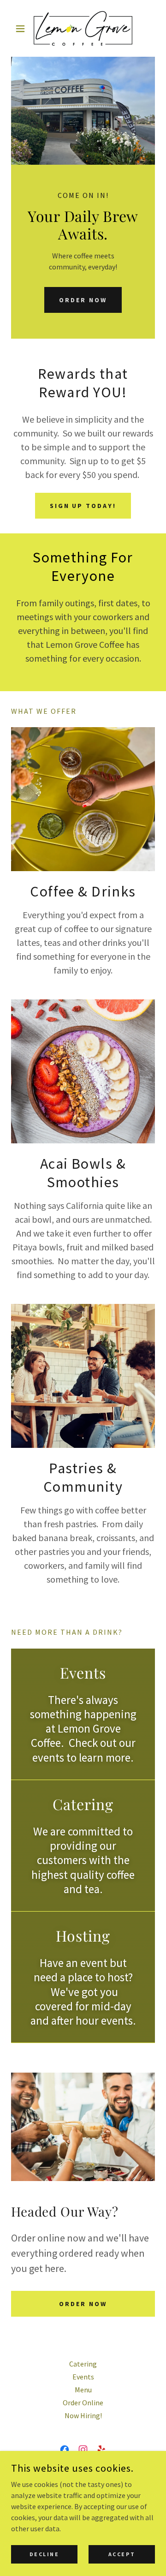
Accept (122, 2554)
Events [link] (83, 2377)
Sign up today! (83, 506)
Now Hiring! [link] (83, 2415)
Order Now (83, 300)
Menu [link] (83, 2390)
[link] (83, 28)
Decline (44, 2554)
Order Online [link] (83, 2403)
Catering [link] (83, 2364)
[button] (22, 29)
